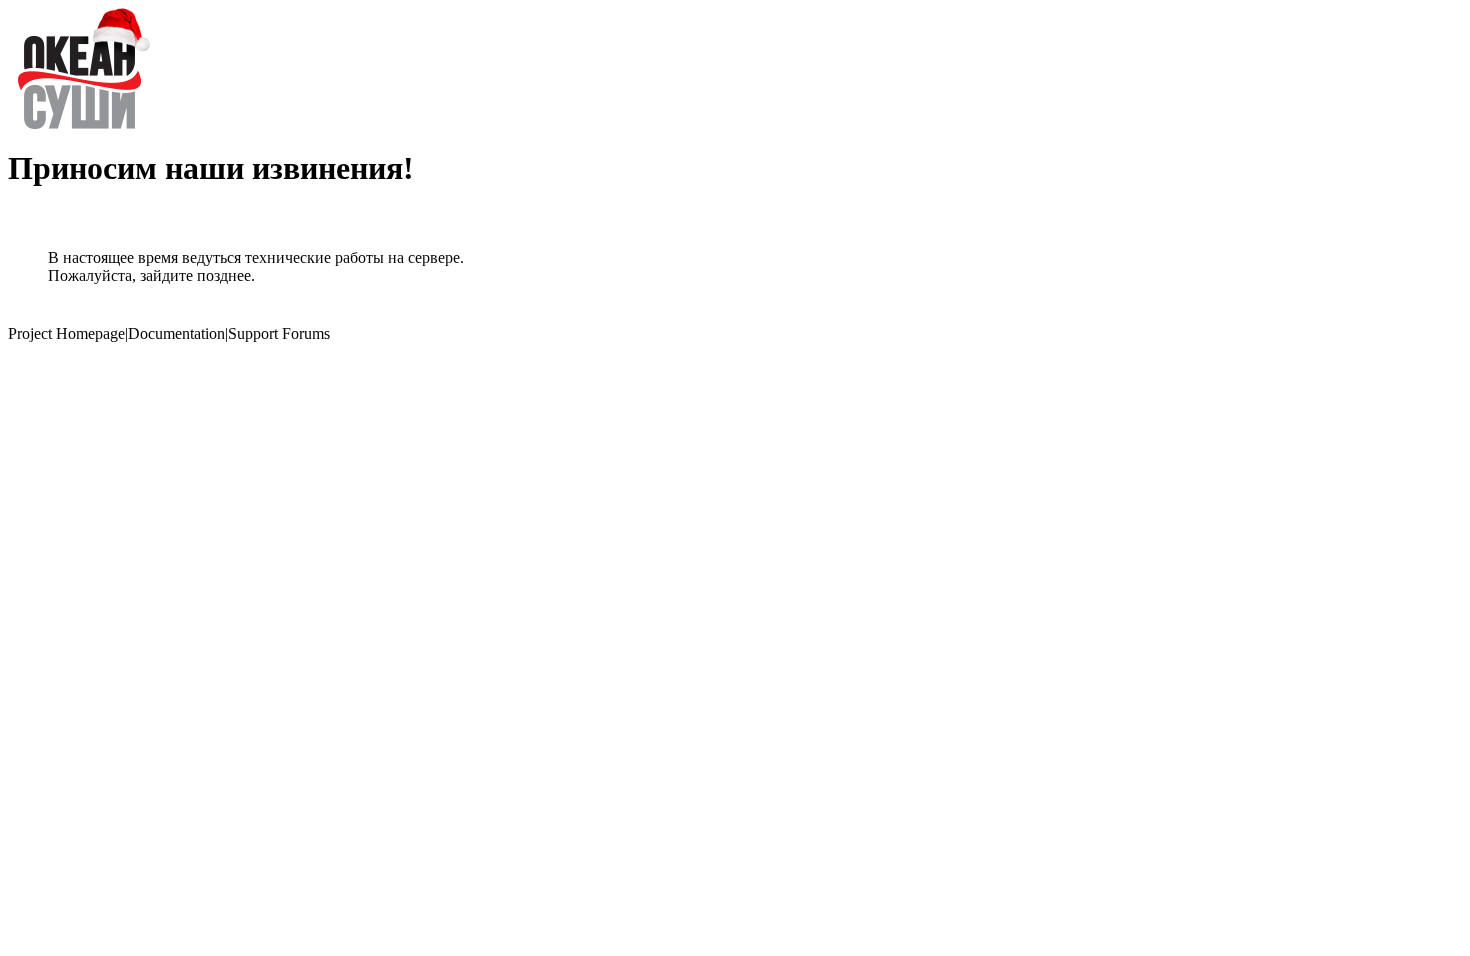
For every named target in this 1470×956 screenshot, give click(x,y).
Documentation (176, 333)
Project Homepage (66, 333)
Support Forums (279, 333)
